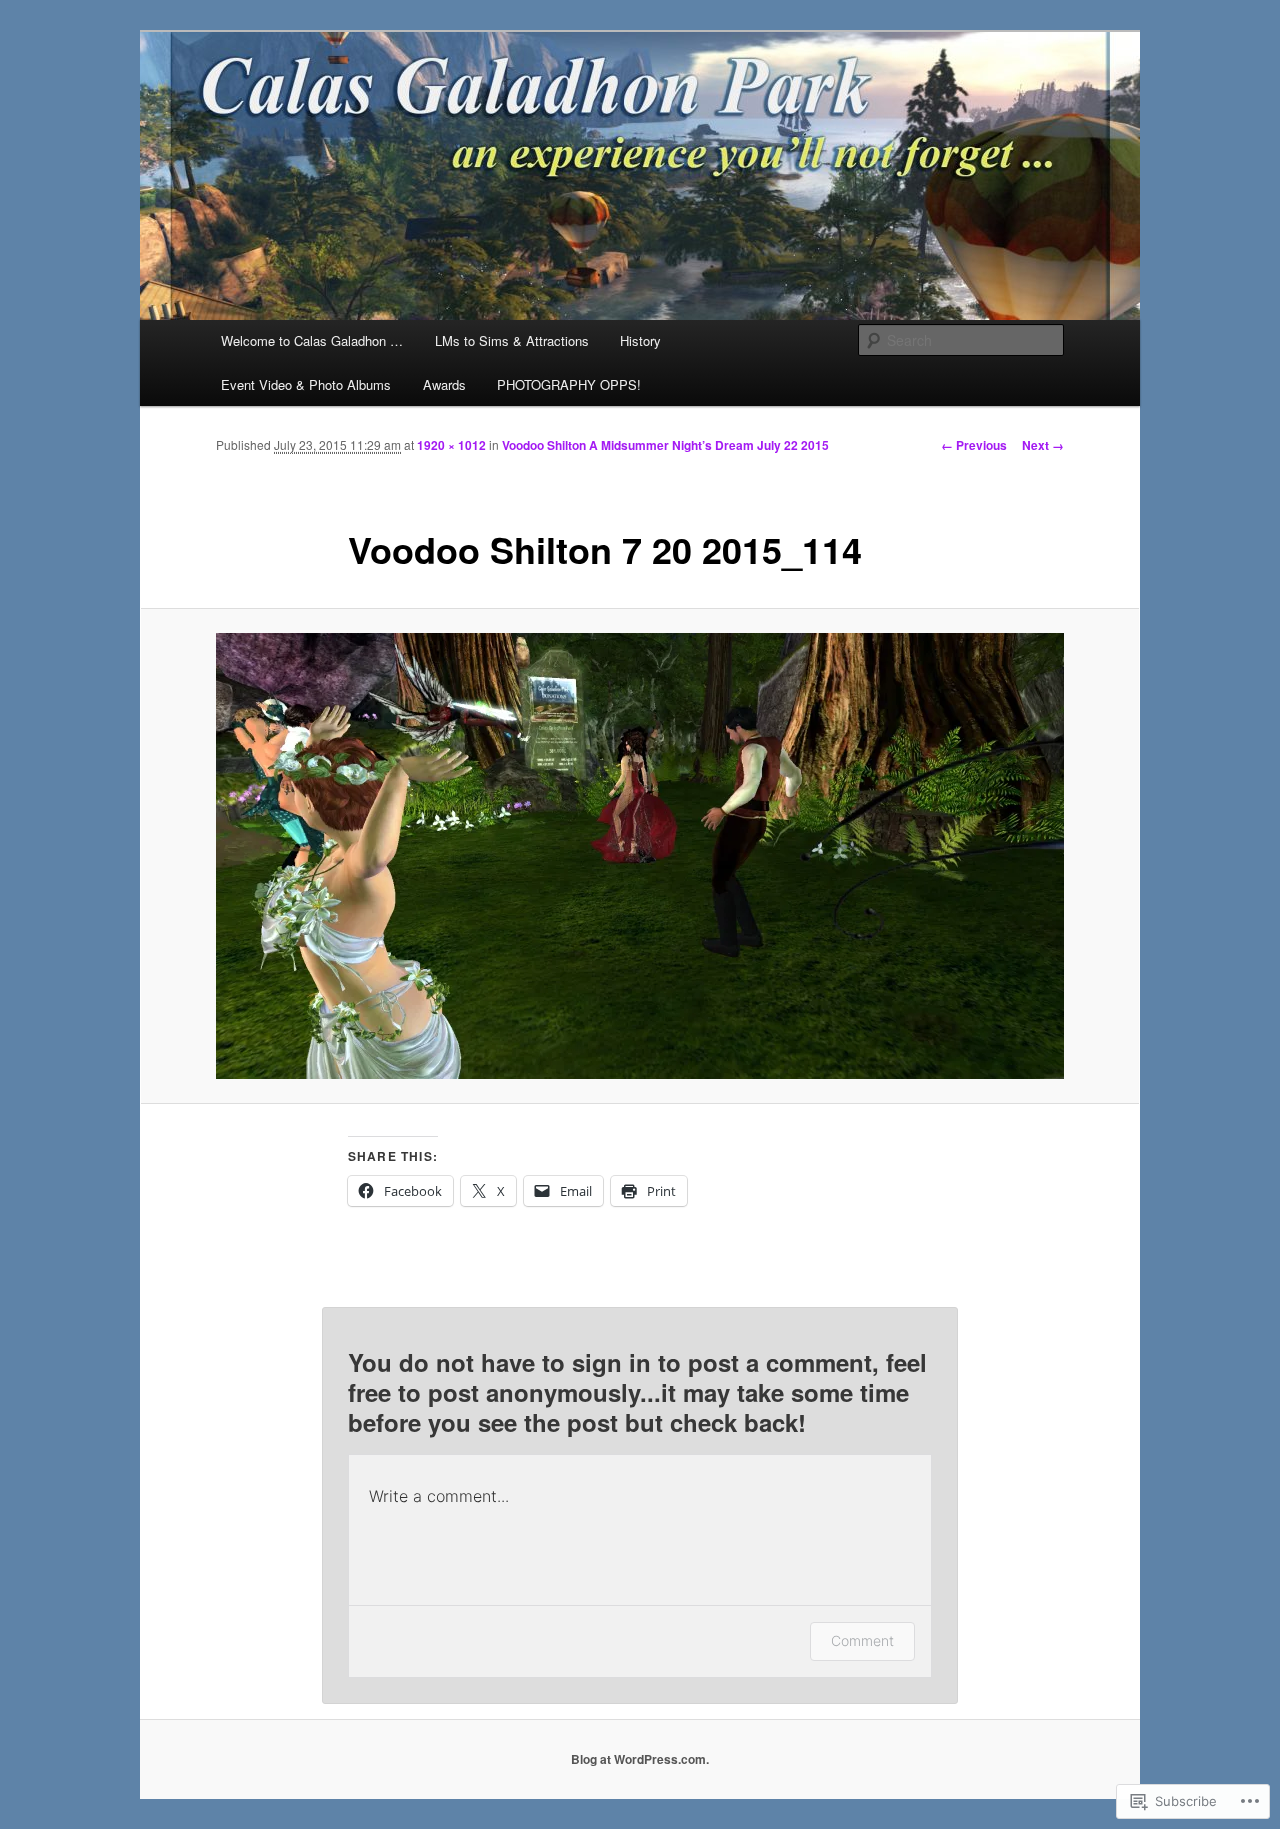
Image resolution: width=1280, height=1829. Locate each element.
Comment (862, 1640)
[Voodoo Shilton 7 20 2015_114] (640, 856)
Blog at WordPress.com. (640, 1759)
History (640, 340)
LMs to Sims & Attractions (512, 340)
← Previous (974, 445)
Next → (1043, 445)
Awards (444, 384)
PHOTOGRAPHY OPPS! (569, 384)
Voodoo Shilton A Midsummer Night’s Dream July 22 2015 (665, 445)
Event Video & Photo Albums (306, 384)
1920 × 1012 (451, 445)
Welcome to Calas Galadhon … (312, 340)
